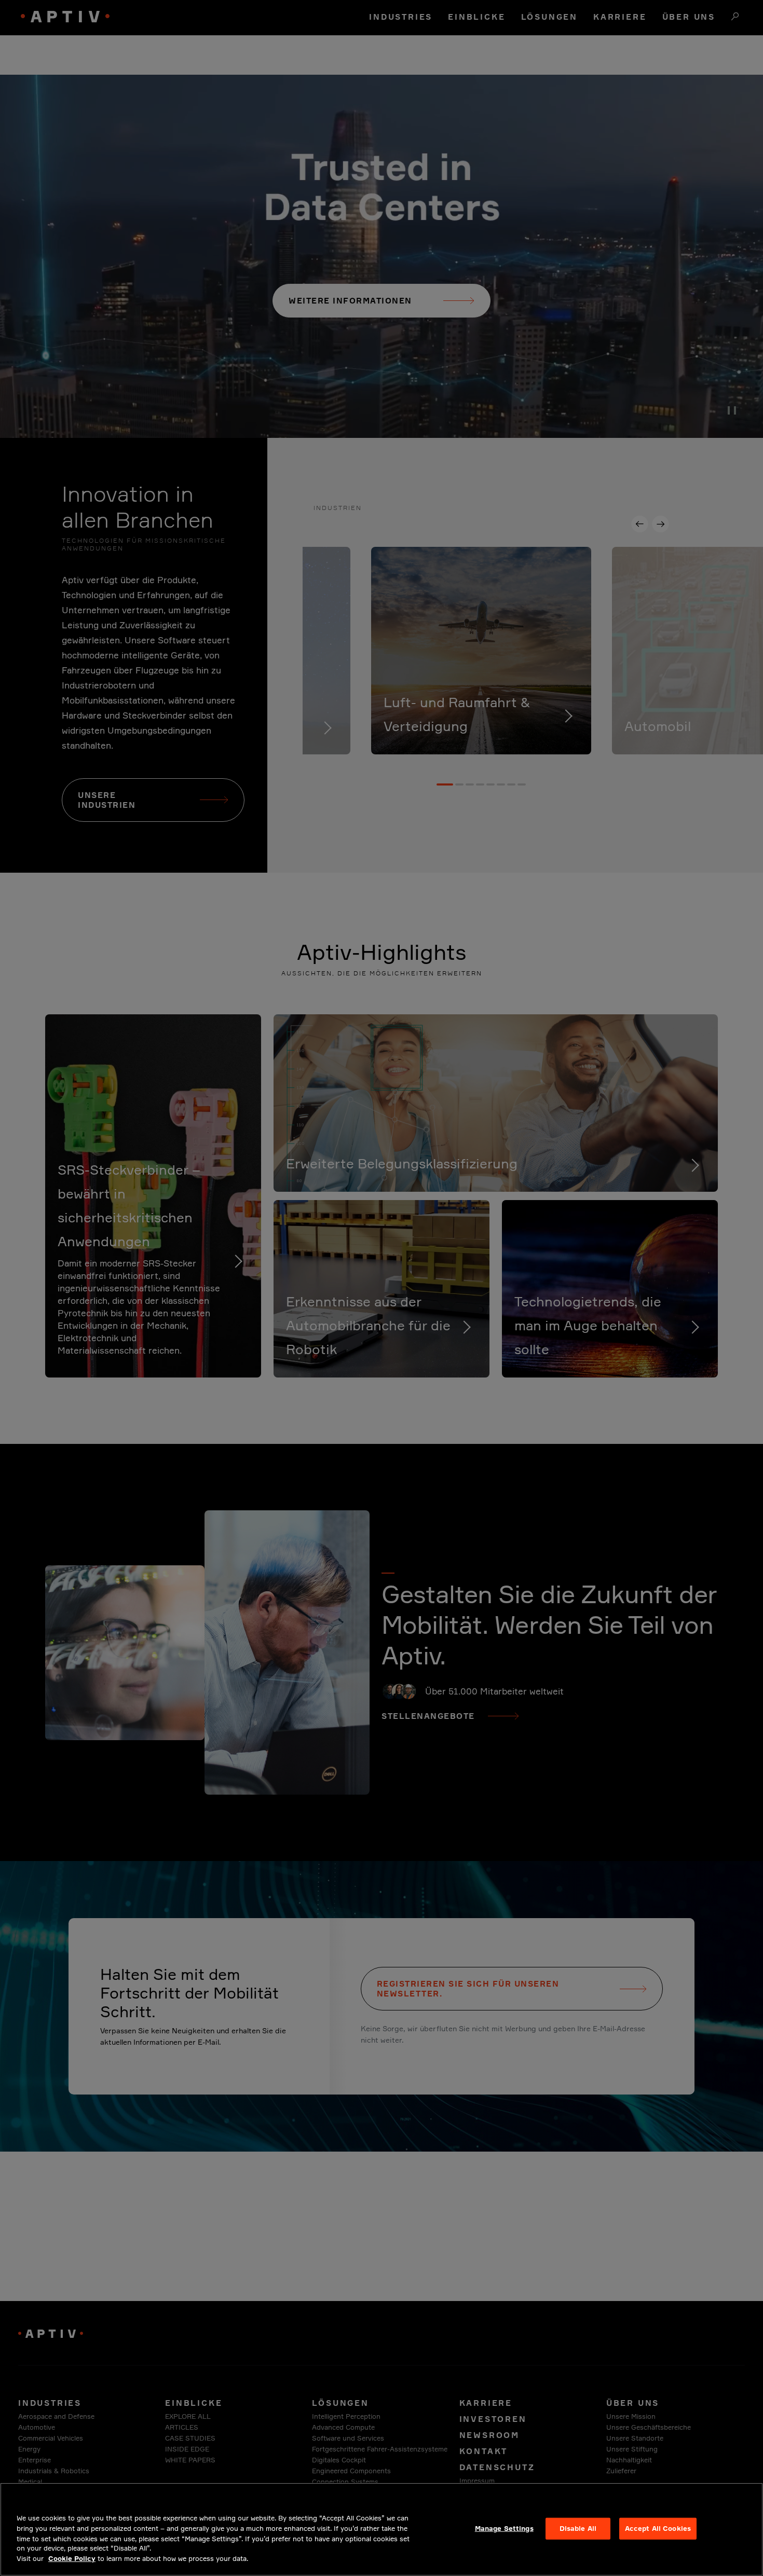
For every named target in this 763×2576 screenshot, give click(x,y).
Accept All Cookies (658, 2528)
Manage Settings (504, 2528)
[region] (382, 2529)
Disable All (578, 2528)
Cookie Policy (72, 2558)
